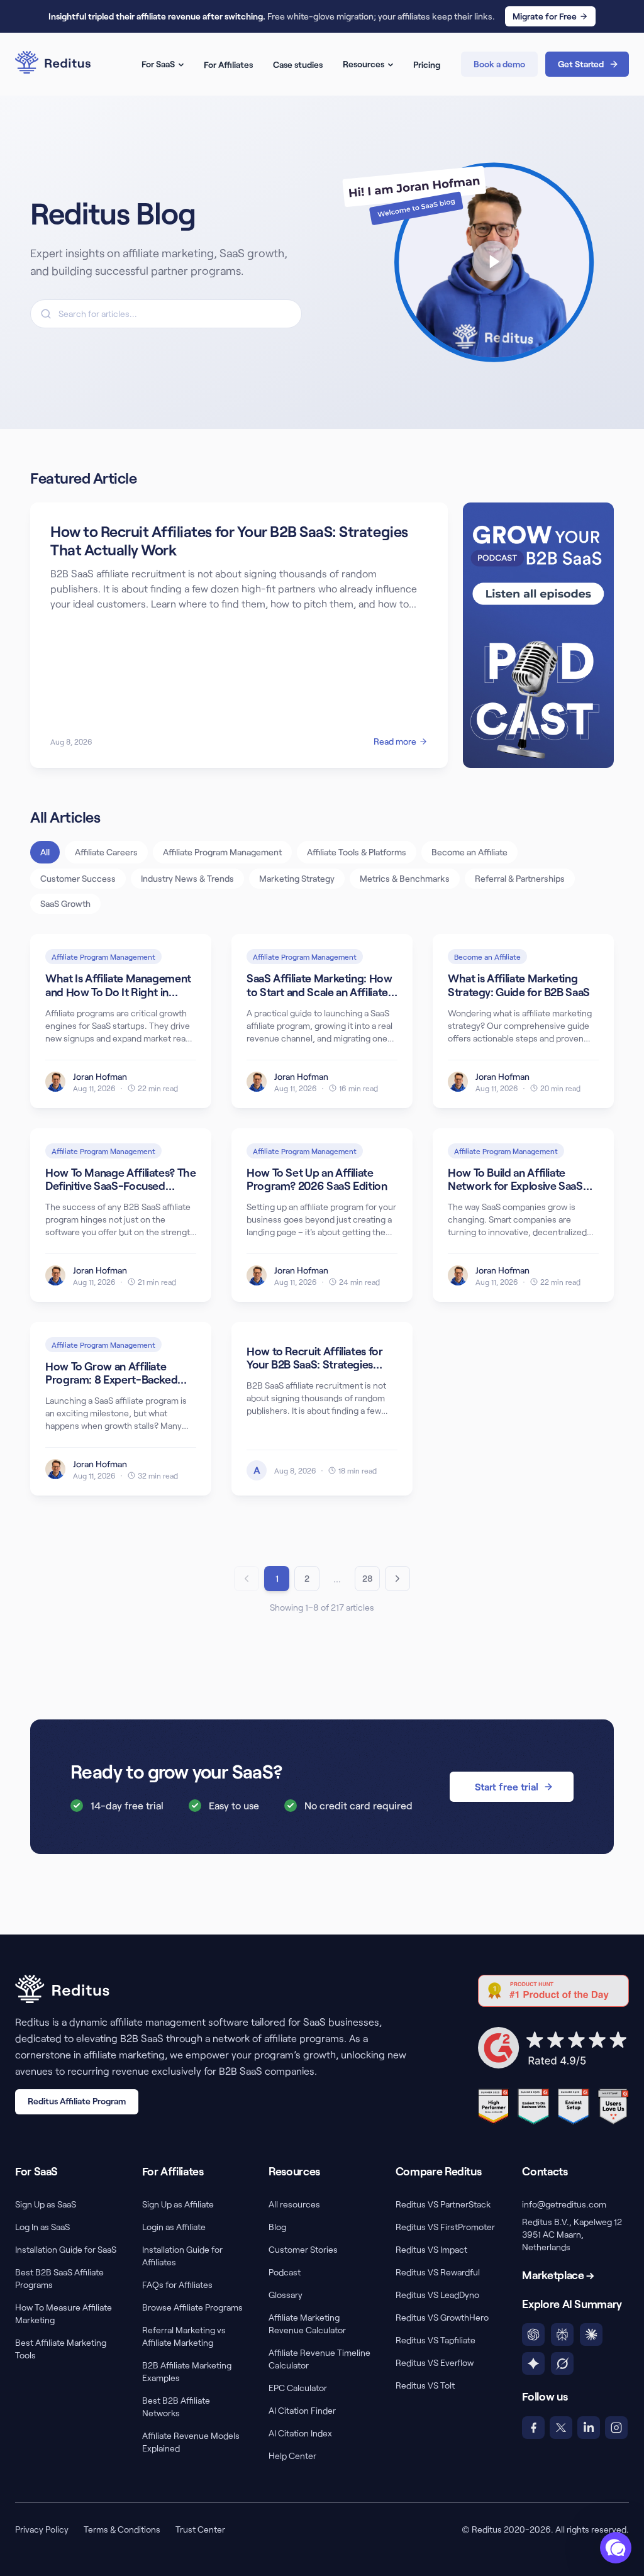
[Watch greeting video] (478, 262)
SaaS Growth (65, 903)
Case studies (298, 64)
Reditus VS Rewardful (438, 2272)
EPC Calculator (298, 2388)
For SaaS (158, 64)
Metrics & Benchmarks (405, 878)
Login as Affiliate (174, 2227)
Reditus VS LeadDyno (437, 2295)
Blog (277, 2227)
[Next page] (397, 1579)
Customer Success (78, 878)
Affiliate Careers (106, 852)
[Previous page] (247, 1579)
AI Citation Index (300, 2433)
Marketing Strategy (297, 878)
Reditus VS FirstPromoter (445, 2227)
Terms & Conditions (122, 2529)
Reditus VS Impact (431, 2249)
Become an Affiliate (469, 852)
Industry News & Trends (187, 878)
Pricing (427, 64)
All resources (294, 2204)
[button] (616, 2548)
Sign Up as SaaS (46, 2204)
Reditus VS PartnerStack (443, 2204)
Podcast (285, 2272)
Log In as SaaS (42, 2227)
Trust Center (200, 2529)
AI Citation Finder (302, 2410)
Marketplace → (558, 2275)
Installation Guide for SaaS (66, 2249)
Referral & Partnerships (520, 878)
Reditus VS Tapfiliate (436, 2340)
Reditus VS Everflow (435, 2362)
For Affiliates (228, 64)
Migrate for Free (545, 16)
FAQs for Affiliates (177, 2285)
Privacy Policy (42, 2529)
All (45, 852)
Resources (364, 64)
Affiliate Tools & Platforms (357, 852)
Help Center (292, 2456)
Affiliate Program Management (222, 852)
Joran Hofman (100, 1076)
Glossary (286, 2295)
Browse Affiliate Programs (192, 2307)
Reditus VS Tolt (425, 2385)
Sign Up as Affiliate (178, 2204)
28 (368, 1578)
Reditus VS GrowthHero (442, 2317)
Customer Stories (303, 2249)
